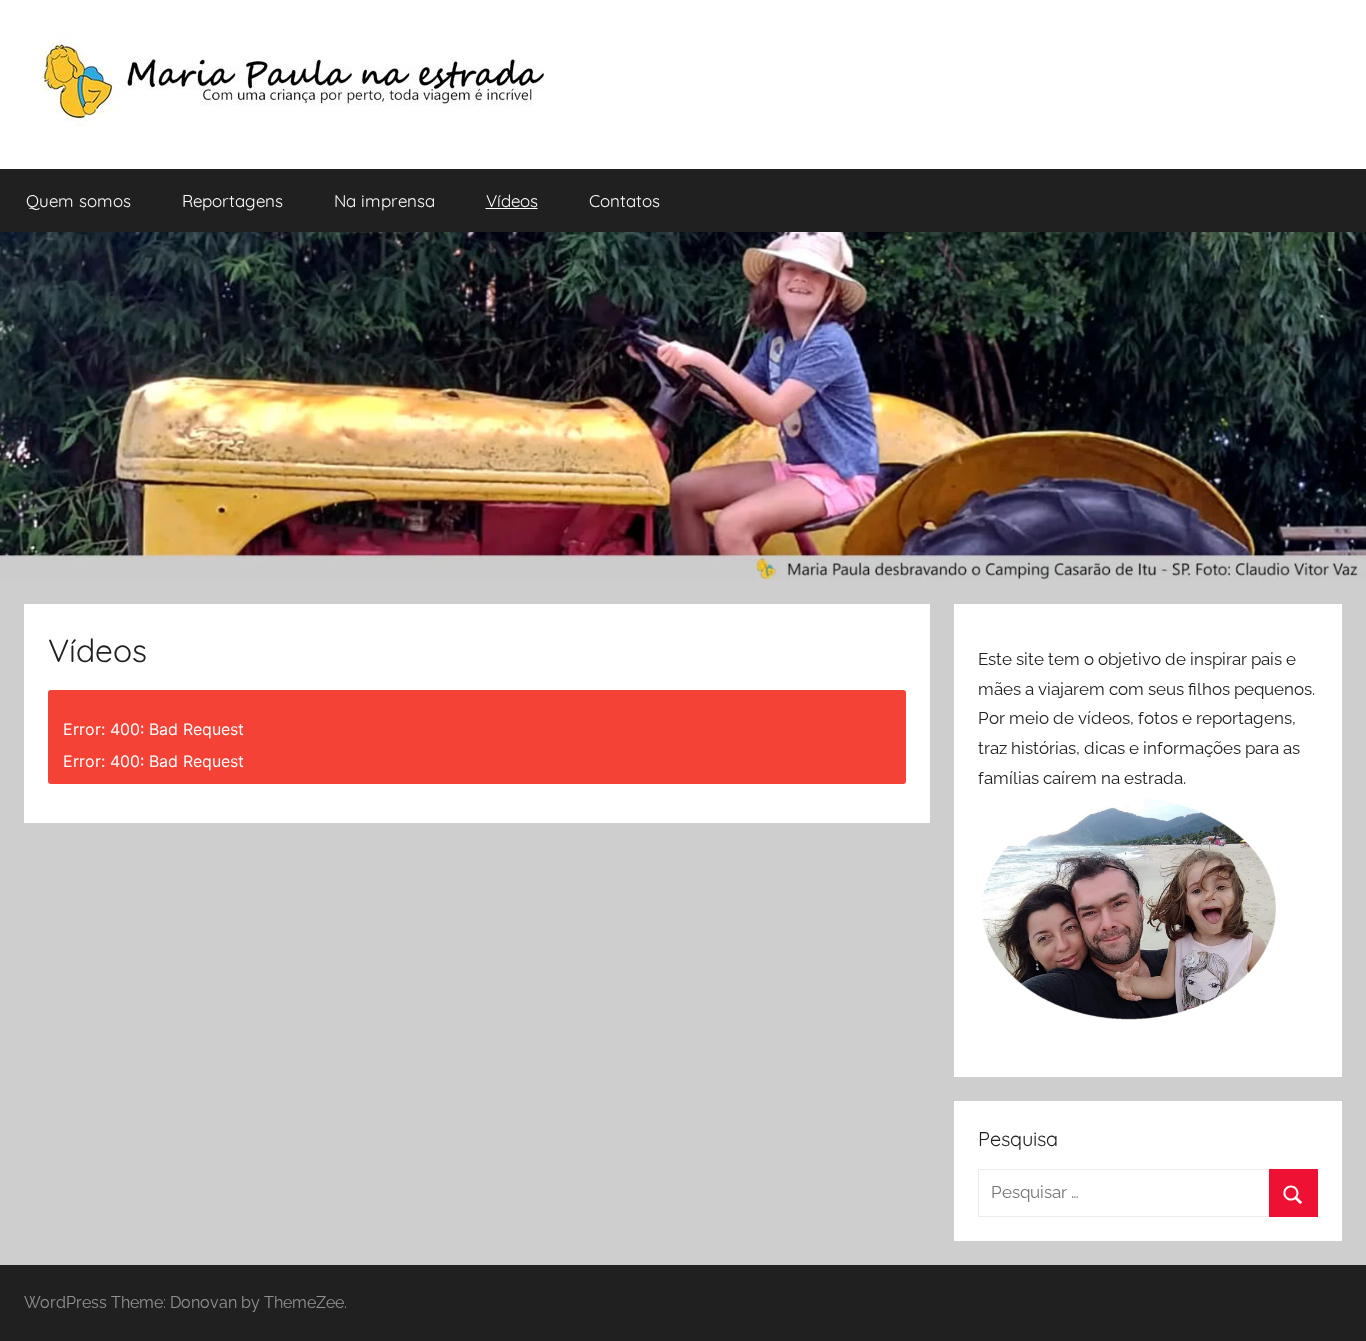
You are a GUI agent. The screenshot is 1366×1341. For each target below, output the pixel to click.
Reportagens (232, 200)
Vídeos (512, 200)
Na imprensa (384, 200)
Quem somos (78, 200)
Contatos (624, 200)
